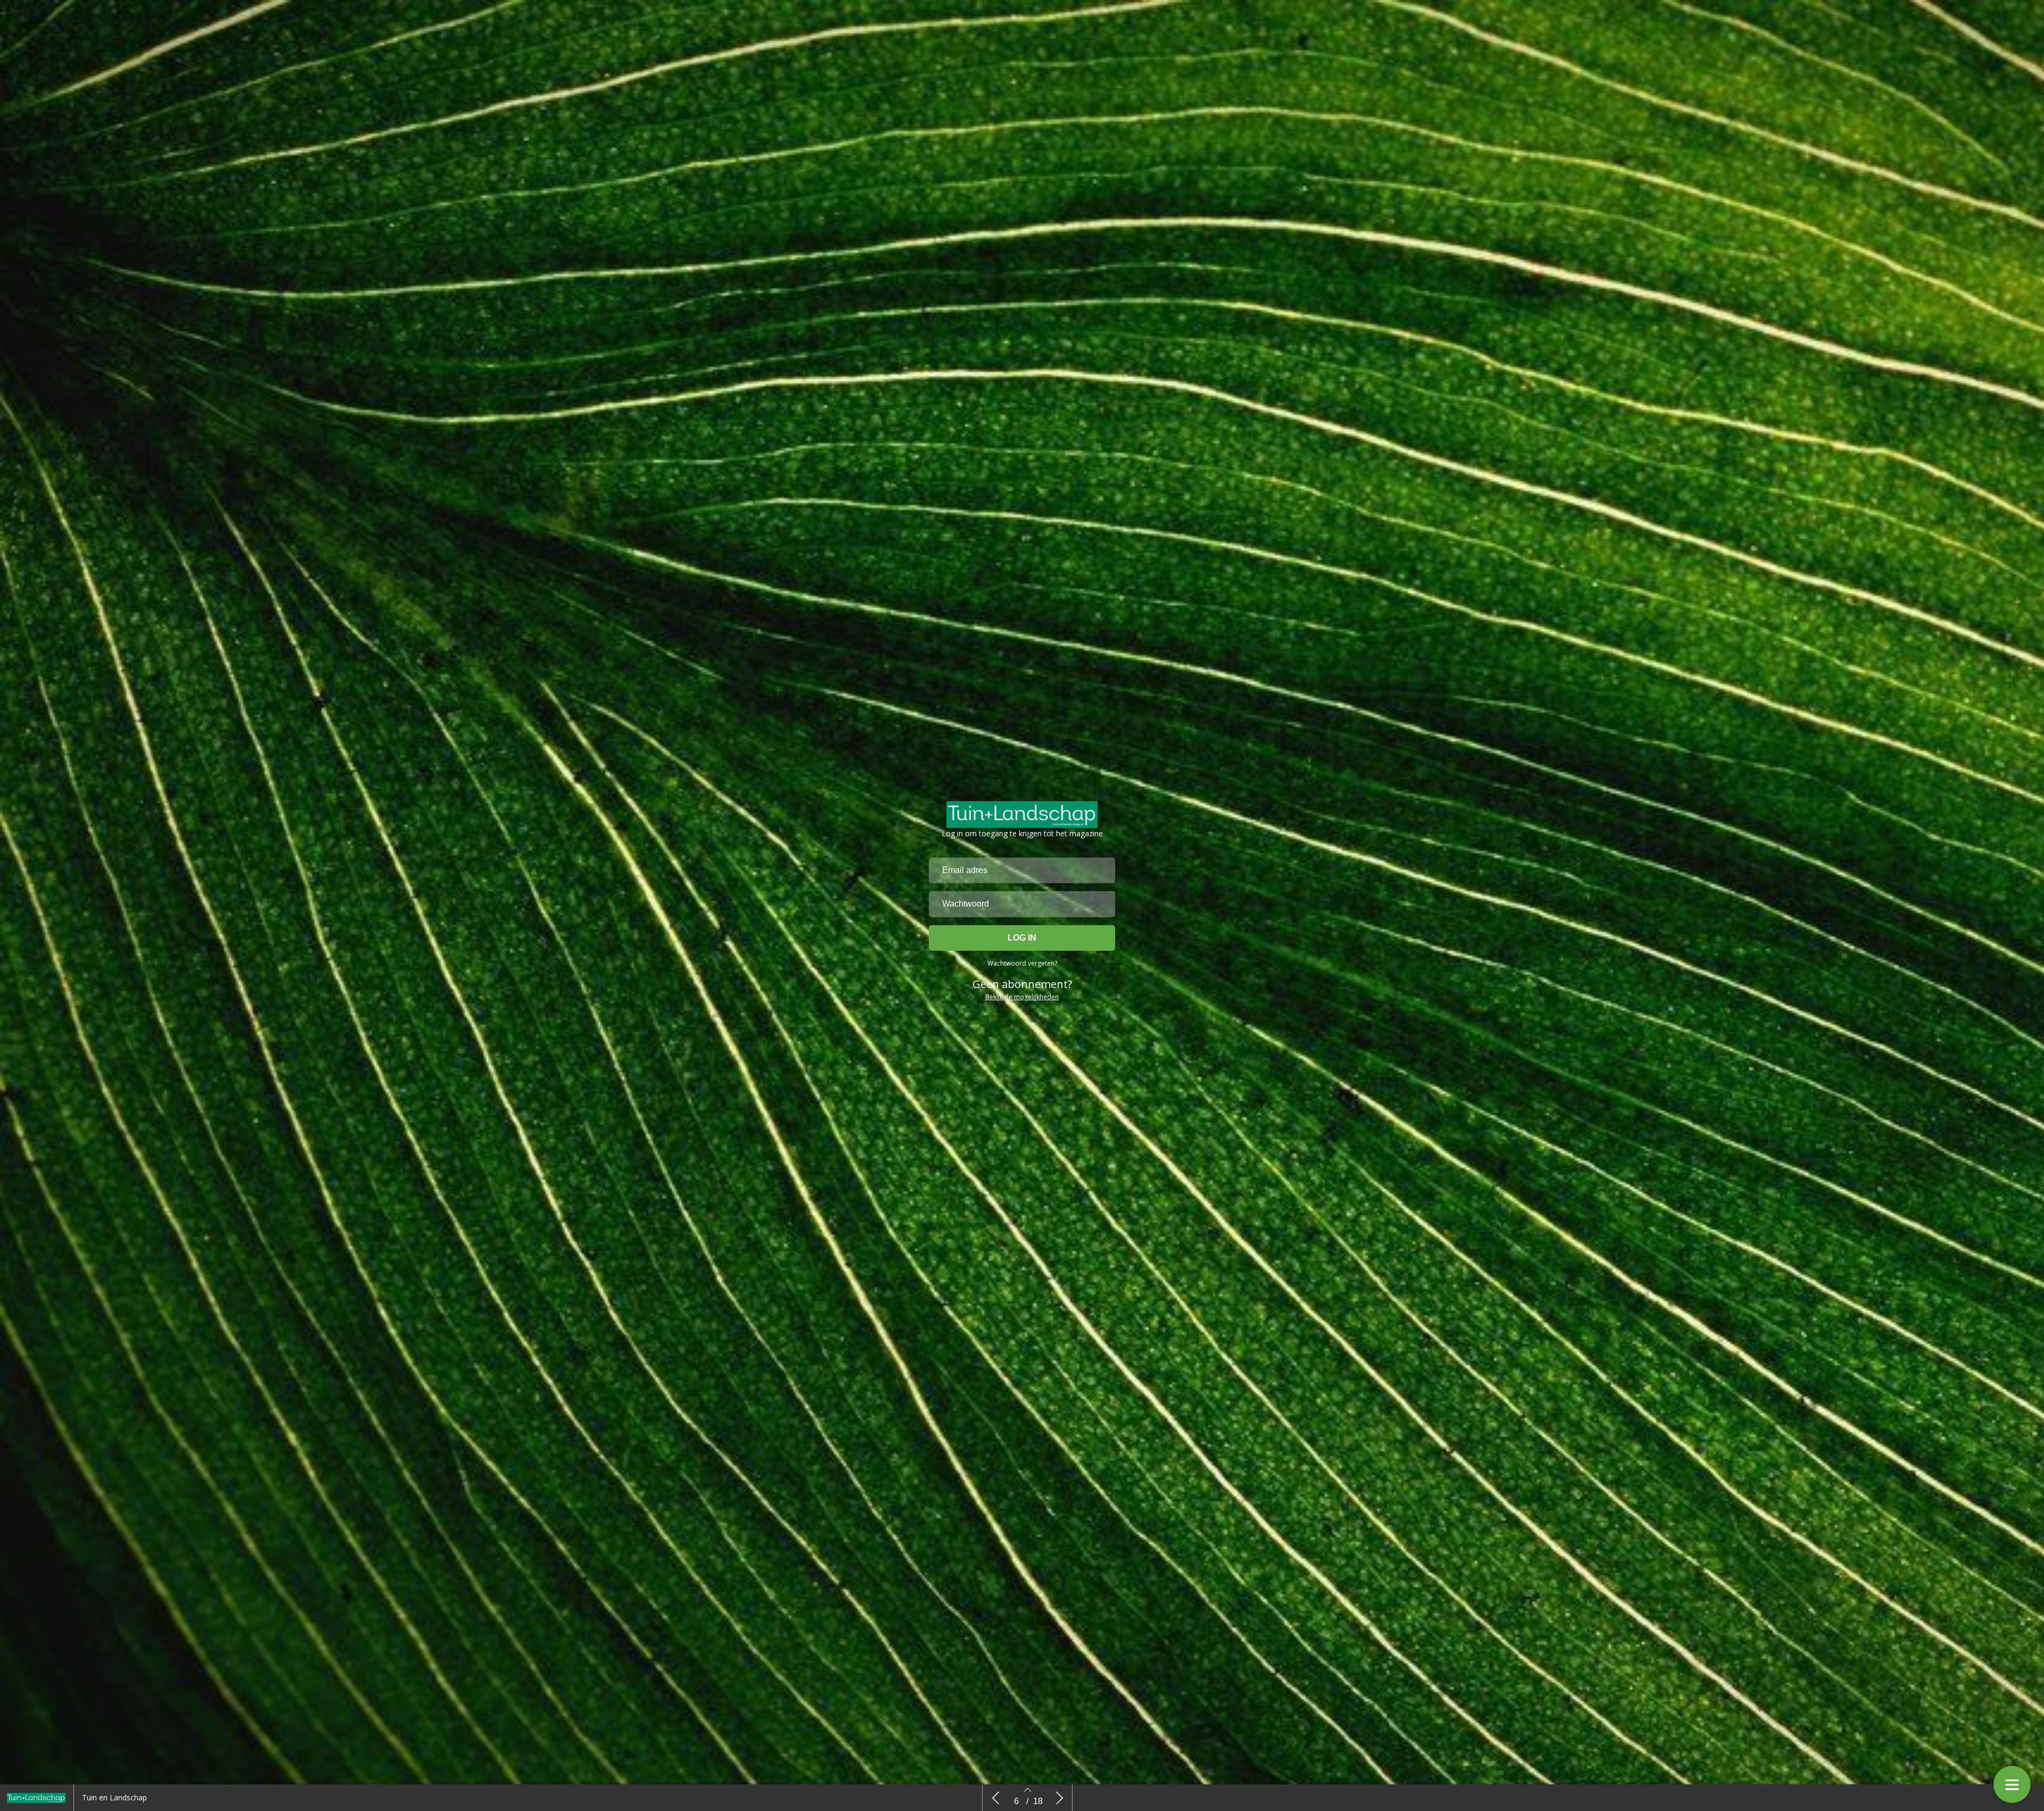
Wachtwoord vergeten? (1022, 963)
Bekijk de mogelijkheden (1022, 997)
